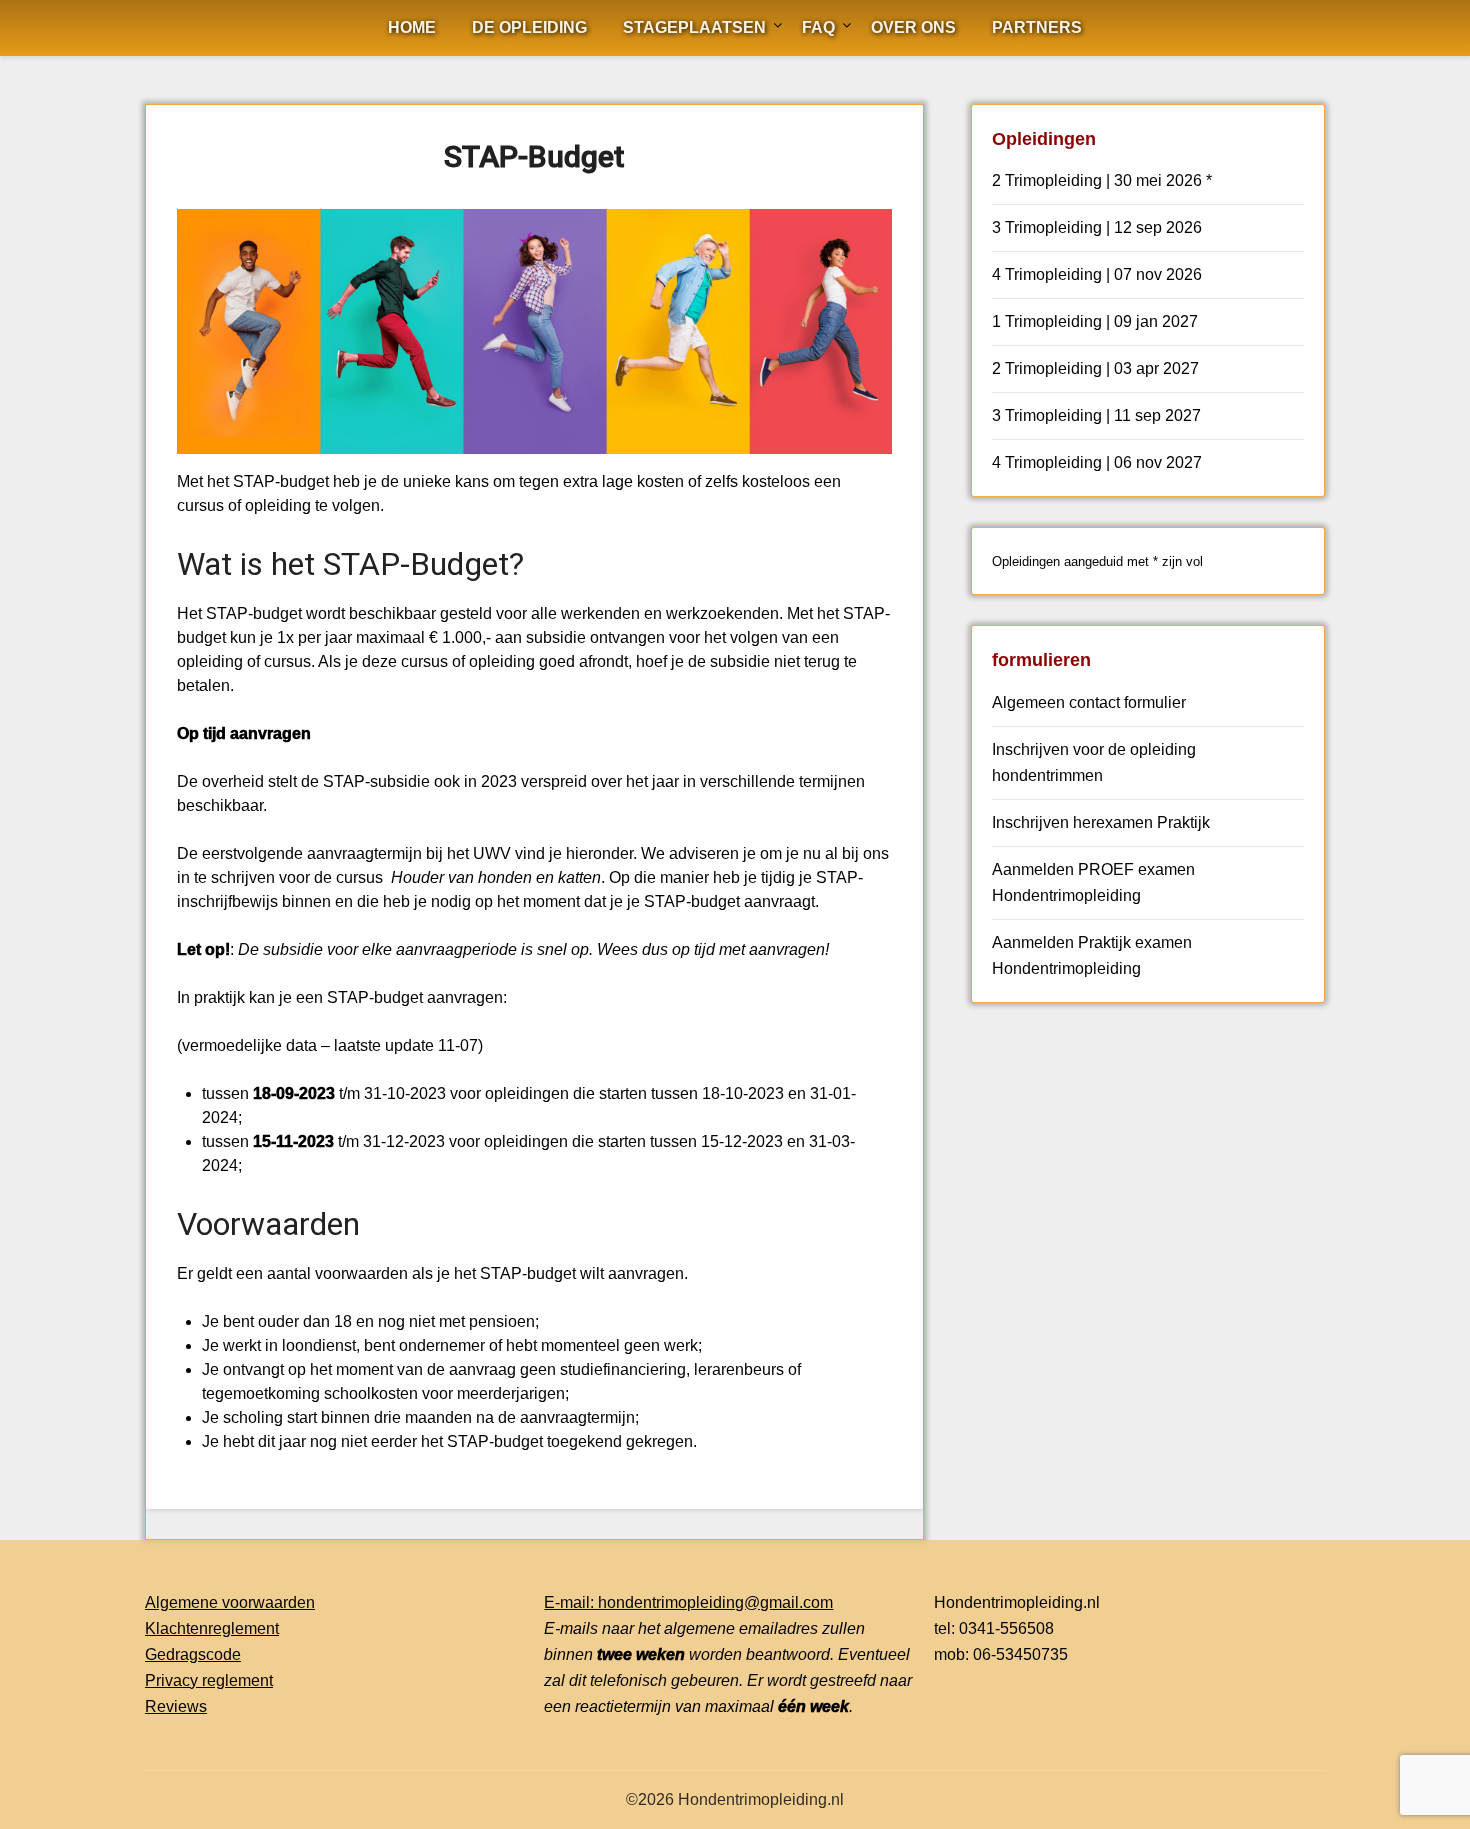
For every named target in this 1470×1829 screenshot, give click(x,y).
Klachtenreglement (212, 1628)
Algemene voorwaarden (230, 1602)
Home (412, 27)
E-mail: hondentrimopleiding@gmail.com (688, 1602)
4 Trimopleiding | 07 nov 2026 (1097, 274)
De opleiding (529, 27)
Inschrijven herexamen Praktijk (1101, 822)
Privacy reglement (209, 1680)
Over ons (913, 27)
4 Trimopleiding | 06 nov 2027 (1097, 462)
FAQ (818, 27)
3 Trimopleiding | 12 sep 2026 (1097, 227)
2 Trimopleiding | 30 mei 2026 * (1102, 180)
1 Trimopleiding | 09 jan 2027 (1095, 321)
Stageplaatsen (694, 27)
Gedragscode (193, 1654)
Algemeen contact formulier (1089, 702)
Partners (1037, 27)
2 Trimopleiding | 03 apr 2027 (1095, 368)
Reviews (176, 1706)
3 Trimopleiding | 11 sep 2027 (1096, 415)
